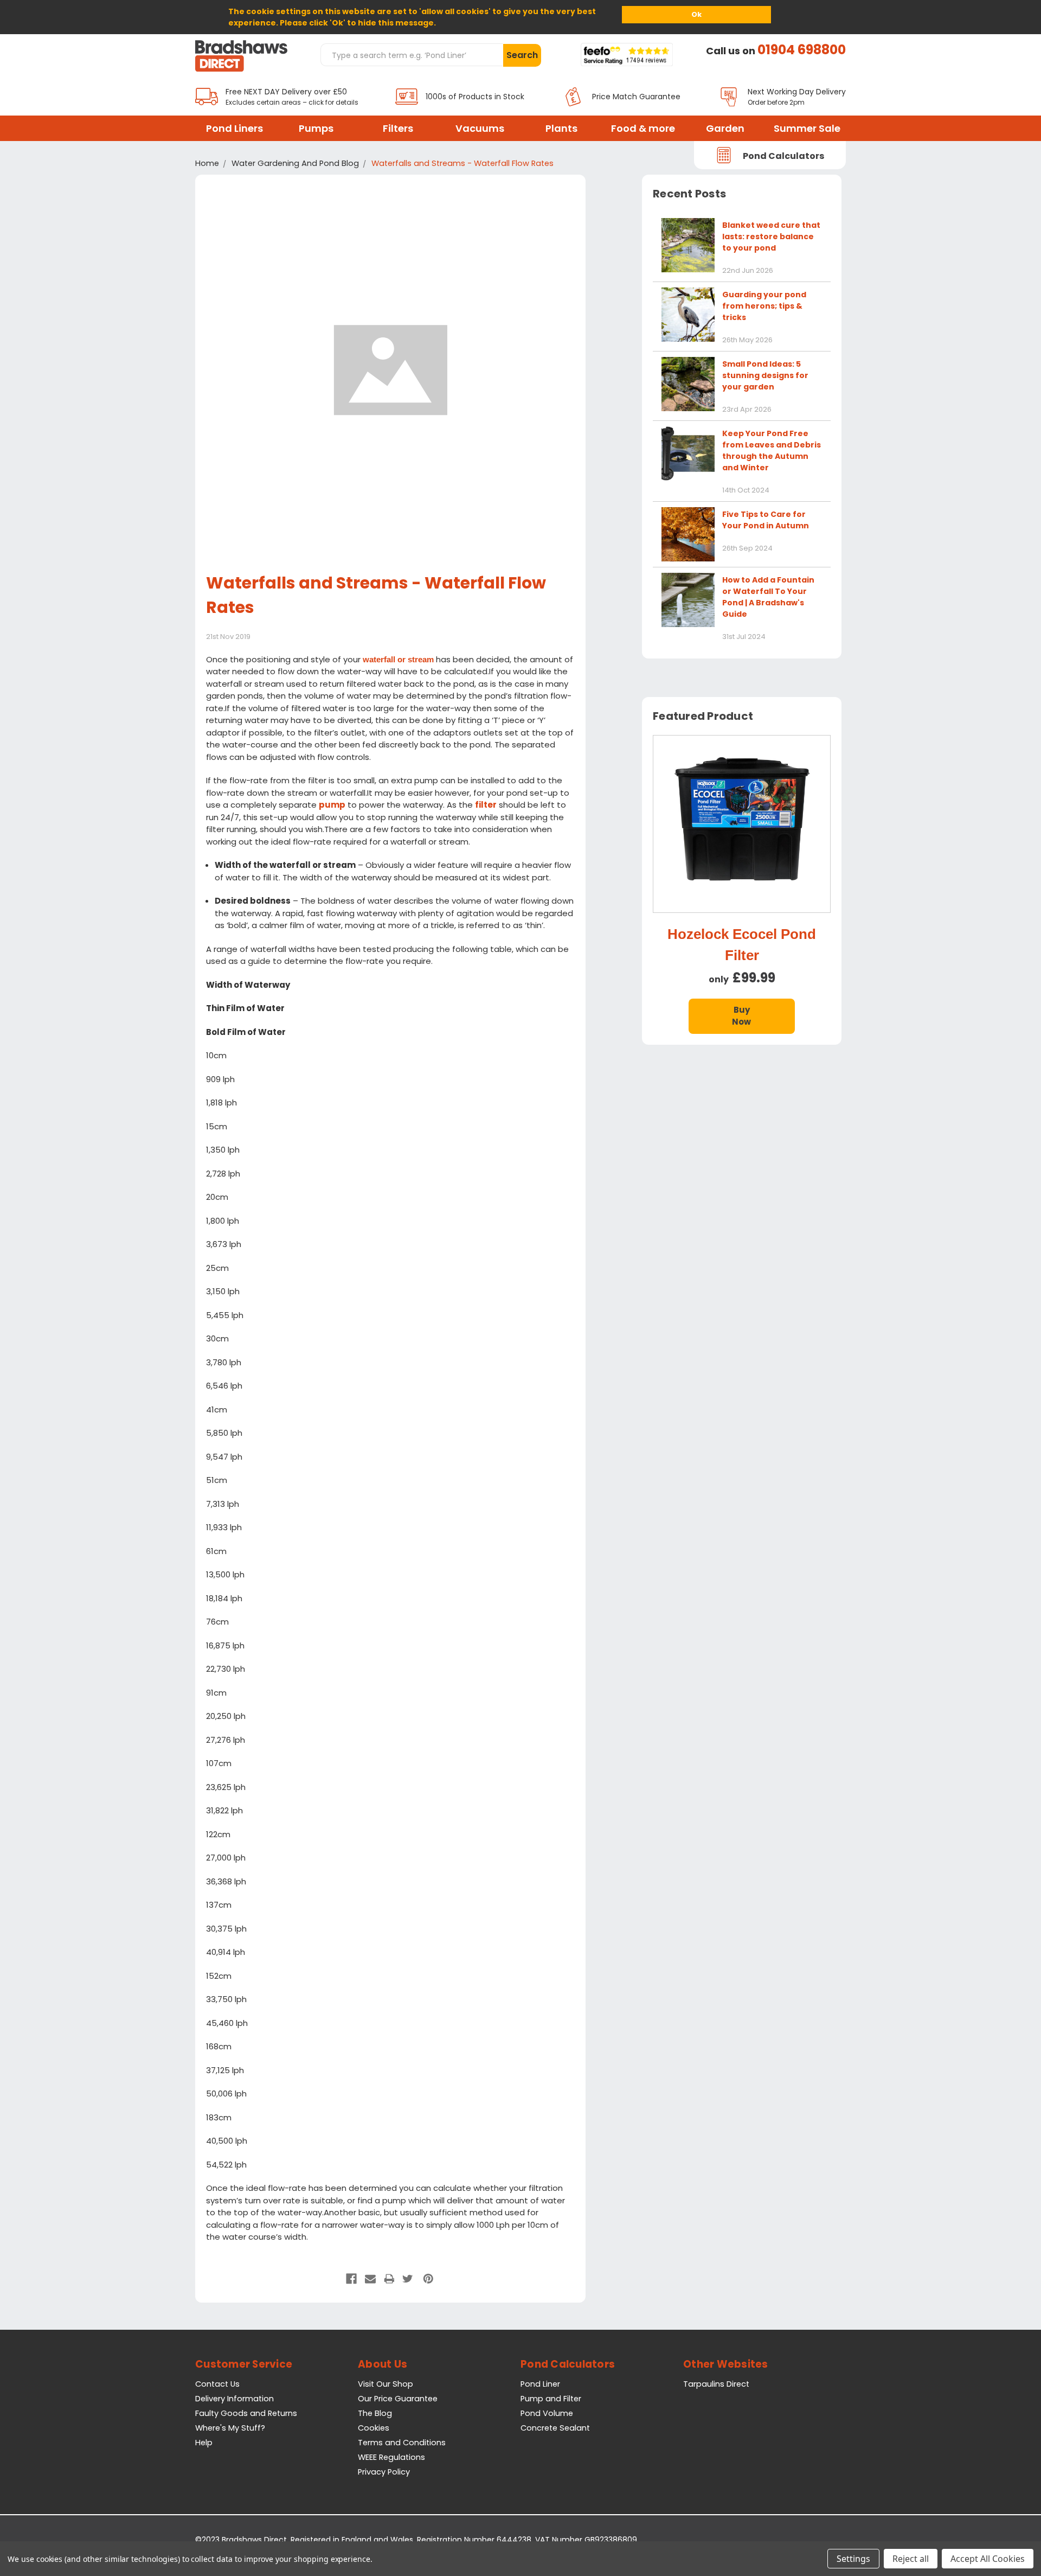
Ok (696, 14)
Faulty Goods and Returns (246, 2413)
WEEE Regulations (391, 2457)
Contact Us (217, 2384)
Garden (725, 128)
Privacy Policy (384, 2472)
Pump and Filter (551, 2399)
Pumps (316, 128)
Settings (853, 2559)
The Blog (375, 2413)
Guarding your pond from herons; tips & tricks (764, 306)
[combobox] (412, 55)
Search (522, 55)
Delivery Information (234, 2399)
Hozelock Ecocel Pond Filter (742, 945)
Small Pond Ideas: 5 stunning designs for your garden (765, 375)
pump (332, 805)
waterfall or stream (398, 659)
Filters (398, 128)
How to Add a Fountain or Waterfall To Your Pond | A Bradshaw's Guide (768, 597)
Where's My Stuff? (230, 2428)
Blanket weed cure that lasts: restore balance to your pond (771, 236)
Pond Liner (540, 2384)
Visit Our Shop (385, 2384)
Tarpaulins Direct (716, 2384)
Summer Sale (807, 128)
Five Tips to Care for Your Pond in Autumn (766, 520)
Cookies (374, 2428)
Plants (561, 128)
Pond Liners (234, 128)
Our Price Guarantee (398, 2399)
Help (204, 2443)
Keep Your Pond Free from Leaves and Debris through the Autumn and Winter (772, 450)
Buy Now (741, 1016)
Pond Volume (547, 2413)
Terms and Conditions (402, 2443)
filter (486, 805)
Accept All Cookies (988, 2559)
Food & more (643, 128)
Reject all (911, 2559)
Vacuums (480, 128)
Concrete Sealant (555, 2428)
